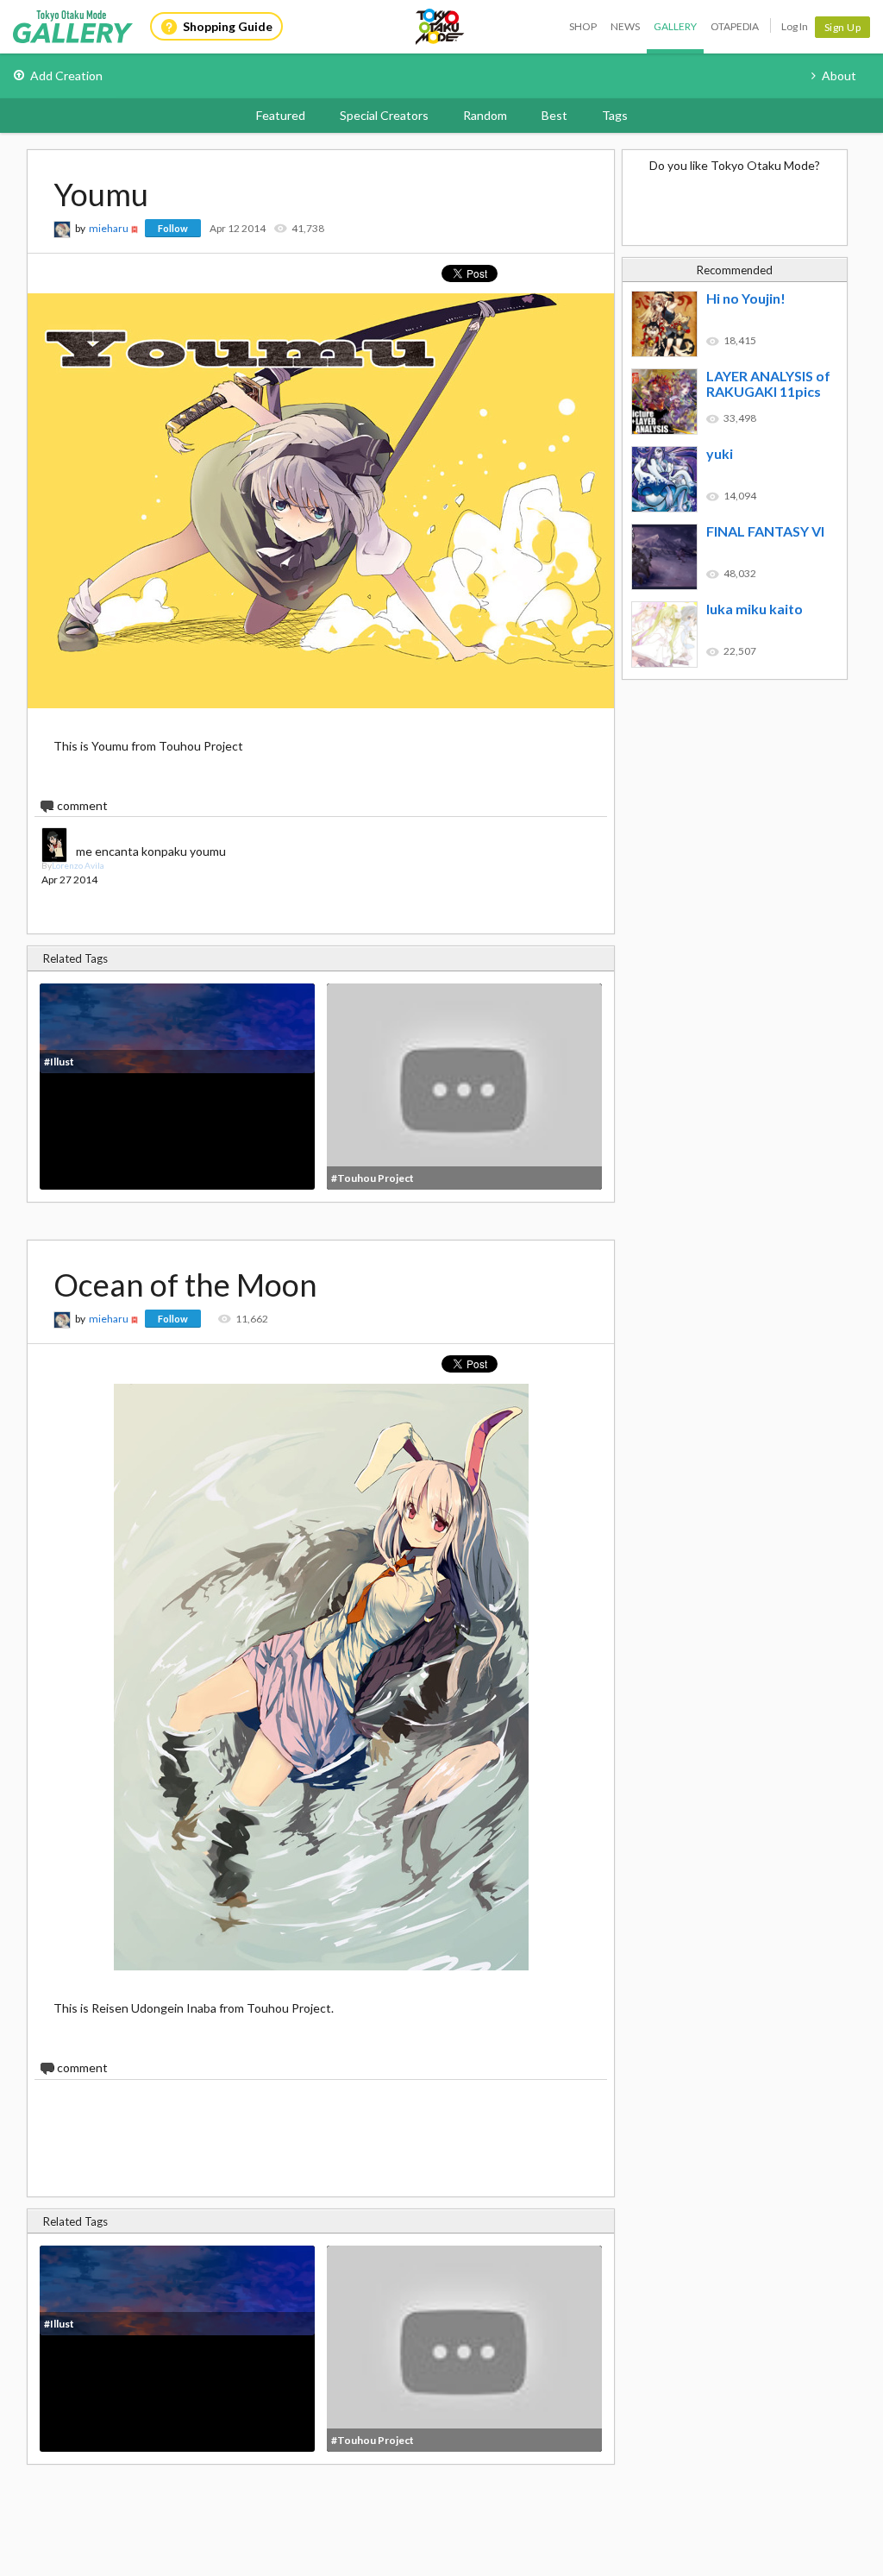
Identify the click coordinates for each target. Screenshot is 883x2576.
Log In (795, 26)
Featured (281, 115)
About (839, 75)
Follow (173, 228)
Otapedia (735, 26)
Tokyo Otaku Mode (441, 27)
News (625, 26)
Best (554, 115)
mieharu (109, 228)
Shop (583, 26)
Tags (615, 115)
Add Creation (66, 75)
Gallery (675, 26)
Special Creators (384, 115)
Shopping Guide (228, 26)
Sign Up (843, 27)
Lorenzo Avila (78, 865)
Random (485, 115)
